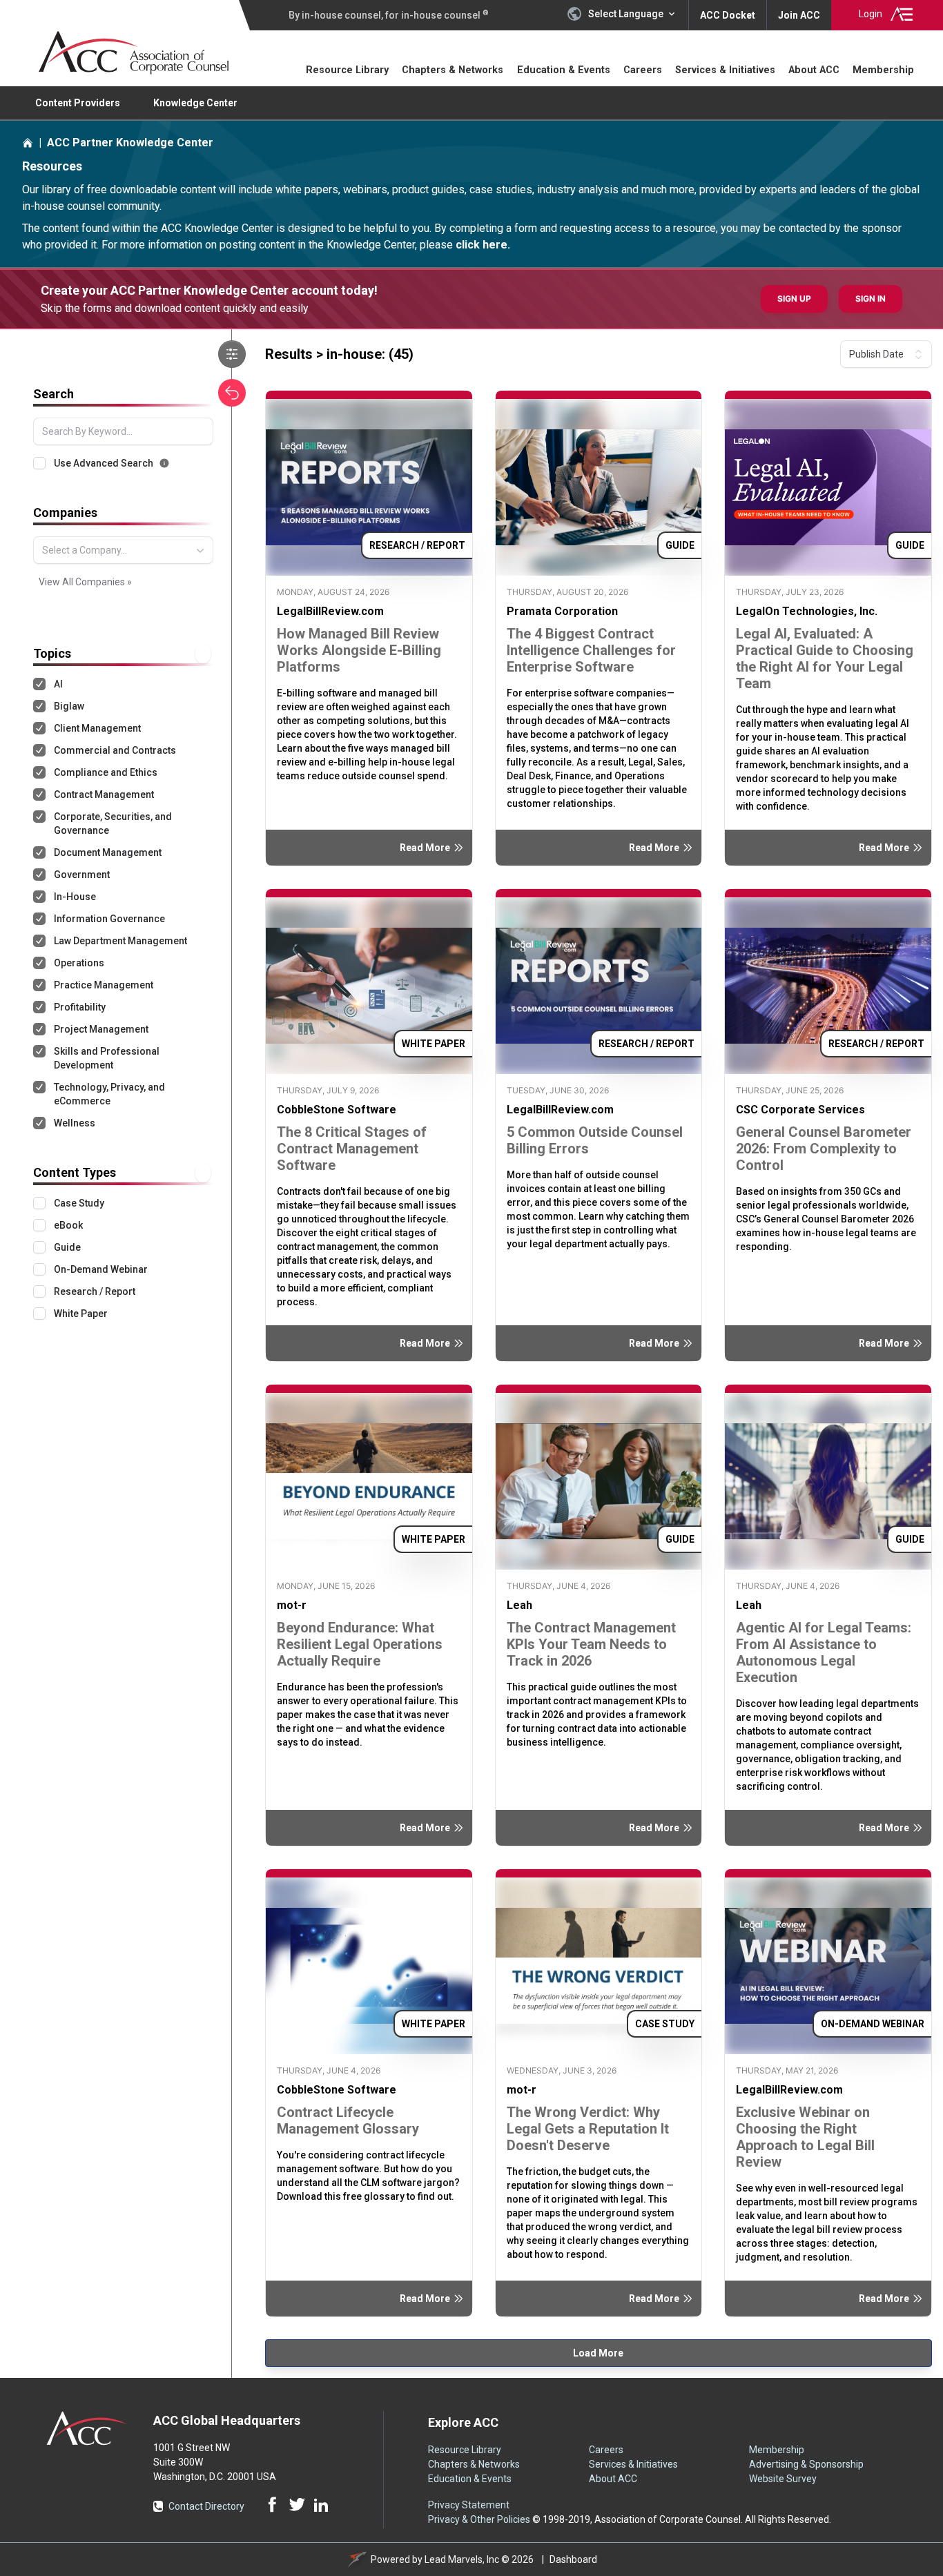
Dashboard (573, 2559)
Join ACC (799, 15)
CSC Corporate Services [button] (800, 1110)
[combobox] (123, 550)
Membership (883, 70)
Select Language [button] (626, 14)
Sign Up (794, 299)
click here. (483, 245)
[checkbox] (39, 463)
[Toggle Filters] (232, 354)
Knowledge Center (195, 103)
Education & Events (564, 70)
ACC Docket (728, 15)
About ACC (814, 70)
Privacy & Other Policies (479, 2519)
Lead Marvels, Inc (462, 2559)
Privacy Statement (469, 2505)
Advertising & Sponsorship (806, 2464)
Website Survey (783, 2479)
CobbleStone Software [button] (337, 1110)
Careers (643, 70)
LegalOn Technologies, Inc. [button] (807, 611)
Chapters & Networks (453, 70)
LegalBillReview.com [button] (330, 611)
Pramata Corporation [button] (562, 611)
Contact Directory (206, 2506)
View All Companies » (85, 582)
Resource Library (351, 69)
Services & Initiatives (725, 70)
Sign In (871, 299)
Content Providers (78, 103)
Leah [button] (519, 1605)
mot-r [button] (292, 1605)
